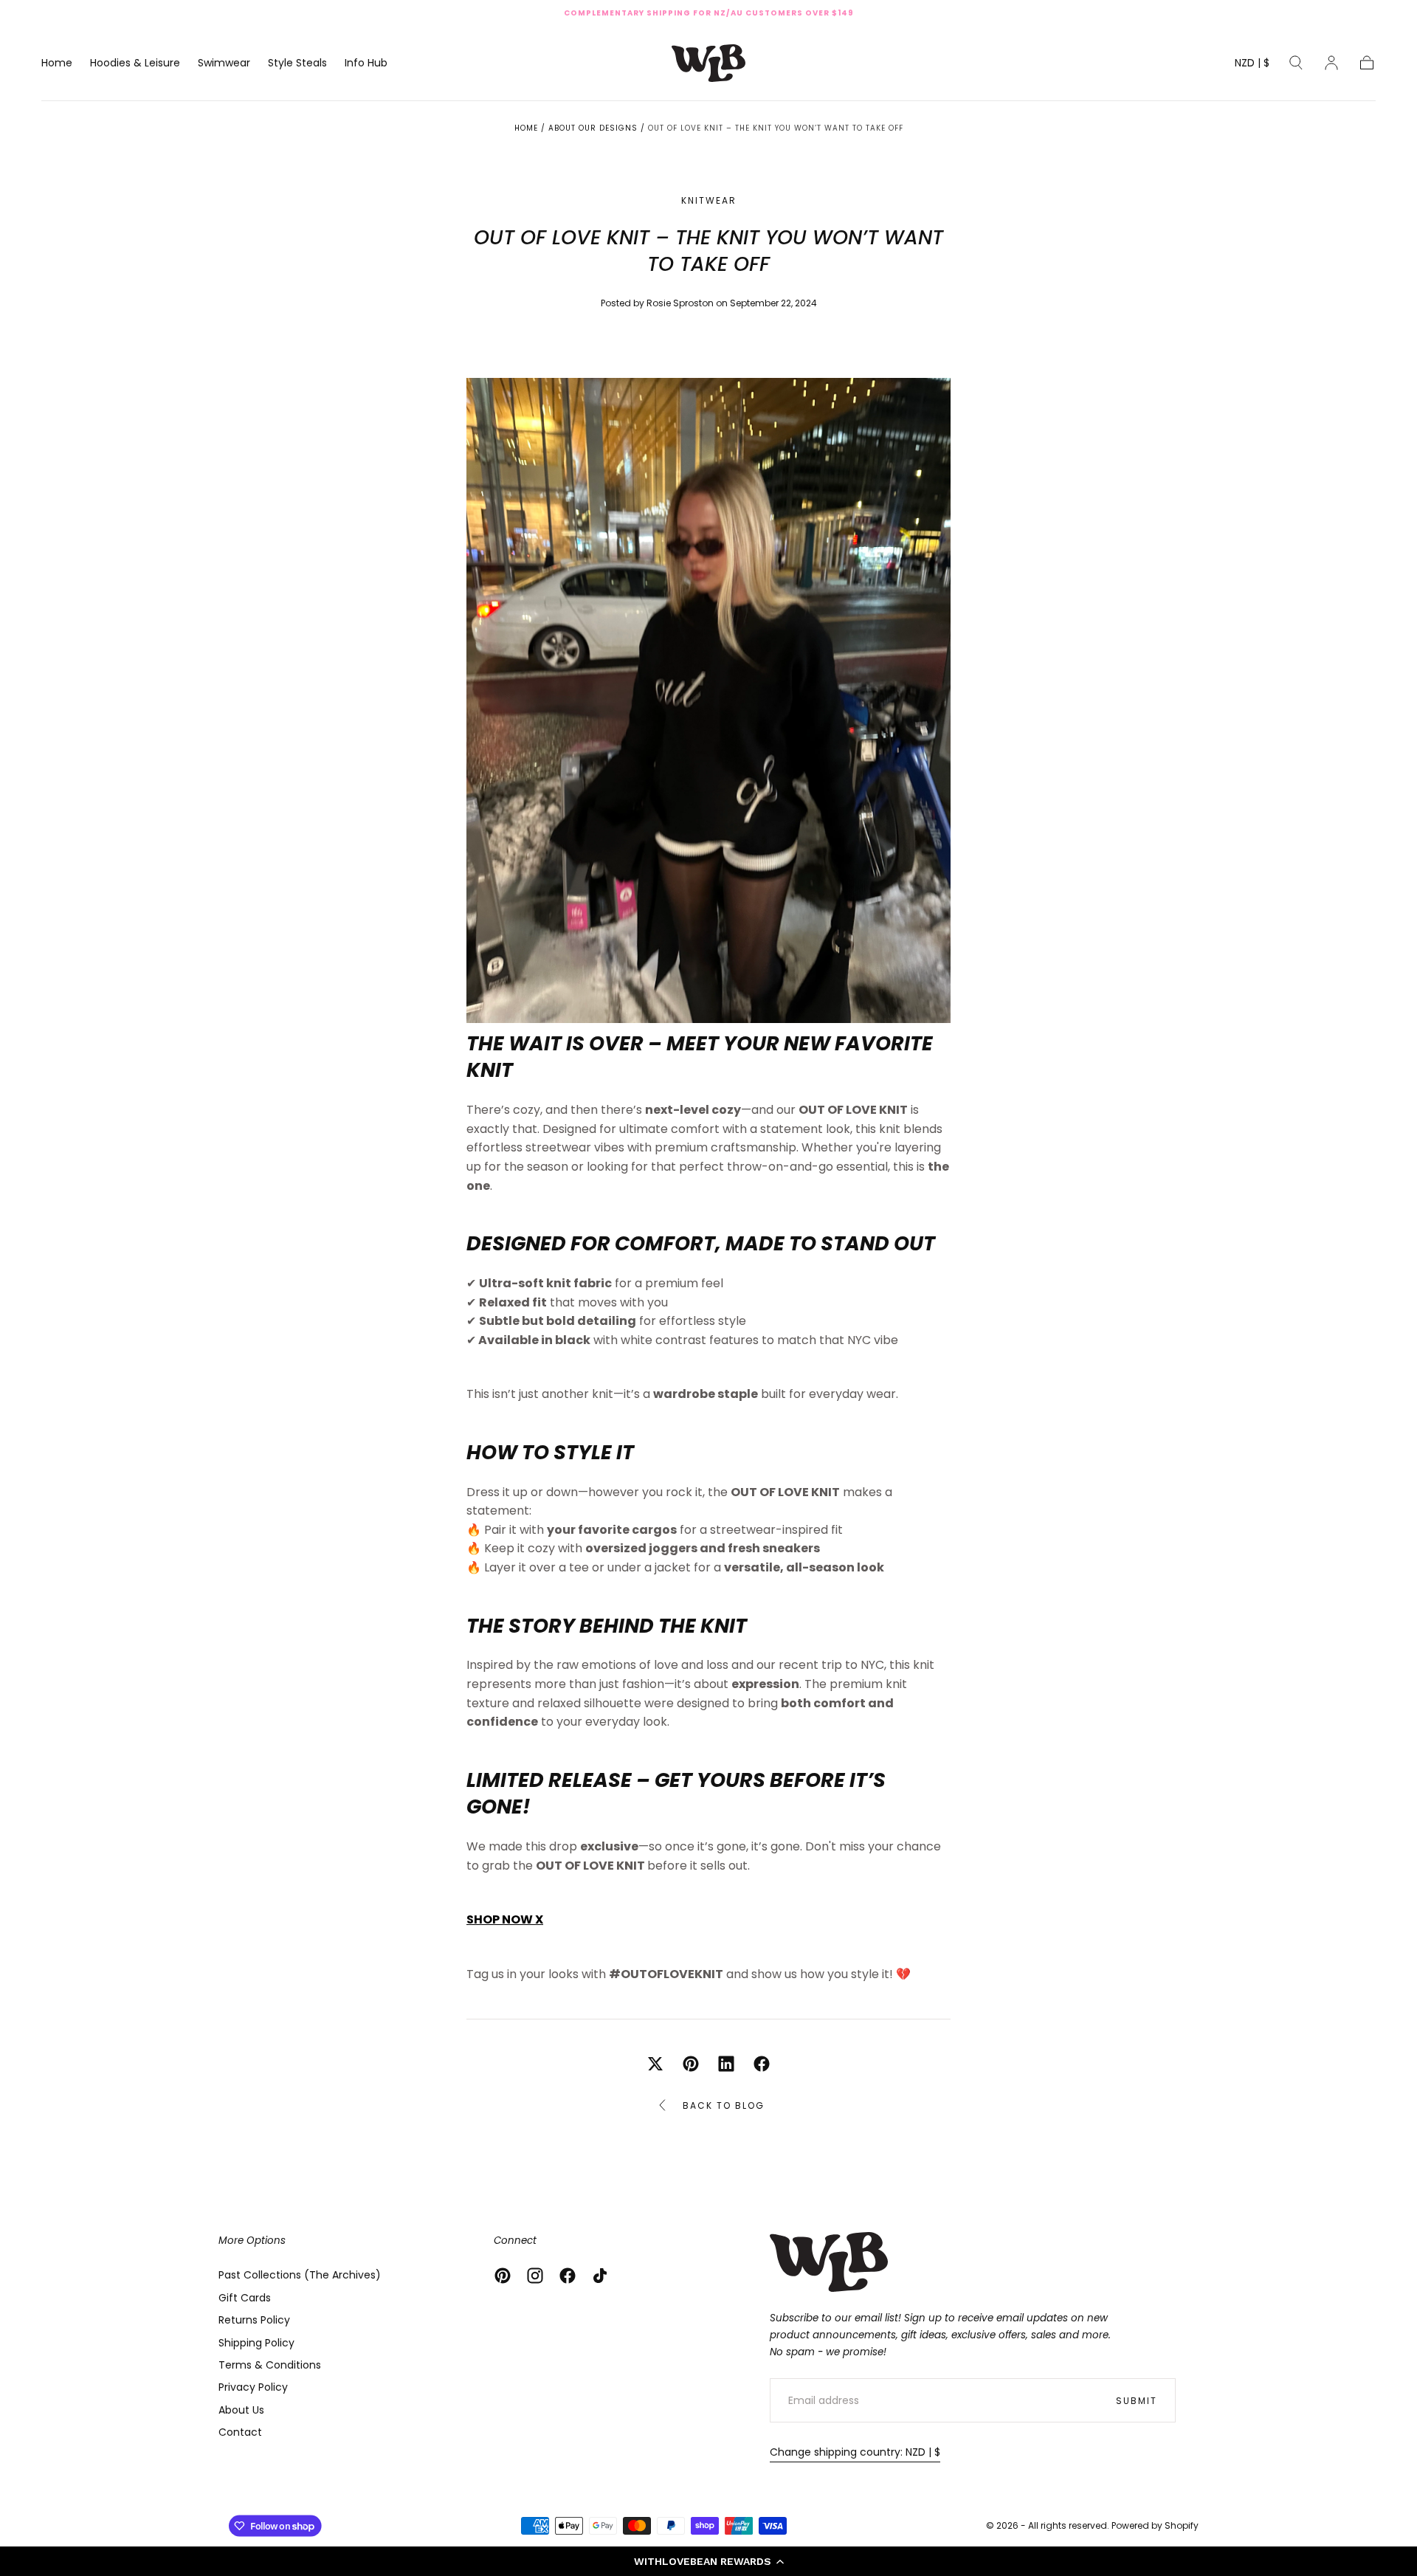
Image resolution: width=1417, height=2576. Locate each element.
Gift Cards (245, 2298)
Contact (240, 2432)
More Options (252, 2241)
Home (57, 63)
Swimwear (224, 63)
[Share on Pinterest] (691, 2064)
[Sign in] (1331, 63)
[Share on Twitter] (655, 2064)
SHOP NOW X (505, 1919)
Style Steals (297, 63)
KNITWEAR (709, 201)
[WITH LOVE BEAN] (829, 2262)
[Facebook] (568, 2276)
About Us (241, 2410)
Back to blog (724, 2105)
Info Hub (366, 63)
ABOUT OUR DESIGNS (593, 128)
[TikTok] (600, 2276)
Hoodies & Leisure (135, 63)
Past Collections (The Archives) (300, 2275)
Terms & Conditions (270, 2365)
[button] (708, 2561)
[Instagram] (535, 2276)
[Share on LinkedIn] (726, 2064)
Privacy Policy (253, 2387)
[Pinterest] (503, 2276)
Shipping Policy (256, 2343)
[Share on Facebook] (762, 2064)
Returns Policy (254, 2320)
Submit (1137, 2401)
